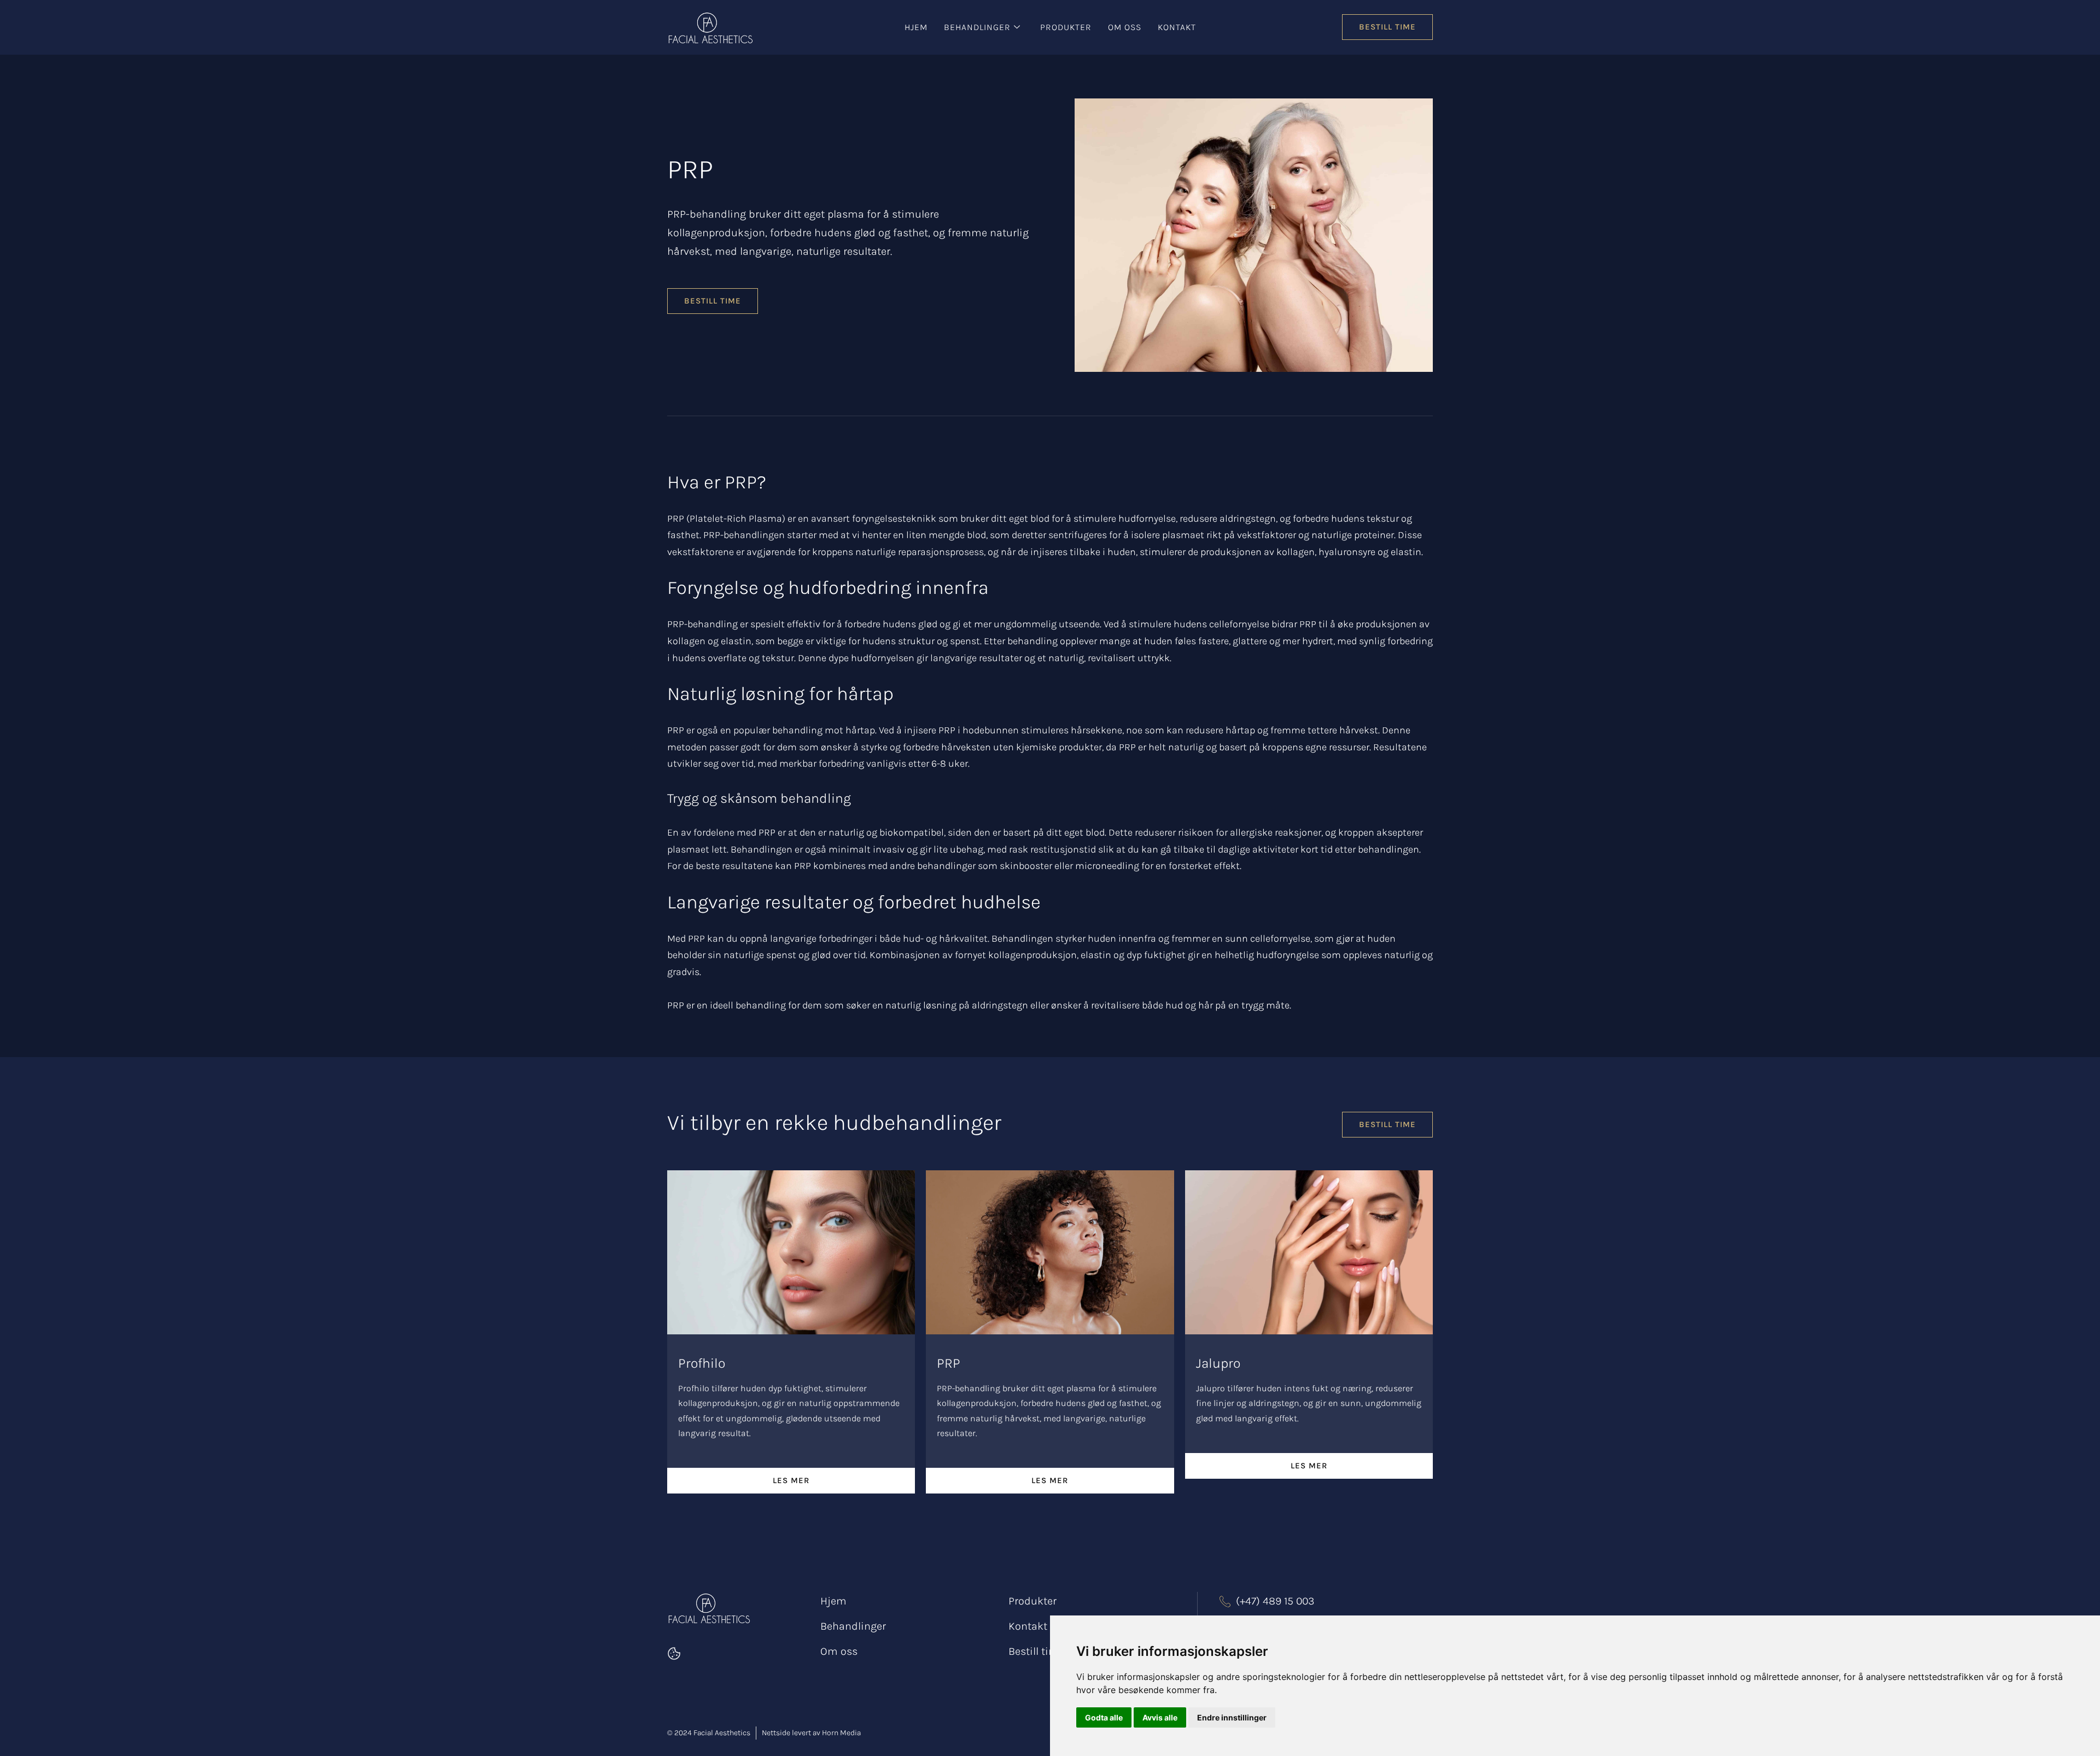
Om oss (1125, 27)
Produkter (1066, 27)
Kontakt (1177, 27)
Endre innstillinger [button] (1232, 1717)
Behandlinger (977, 27)
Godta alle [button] (1104, 1717)
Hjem (916, 27)
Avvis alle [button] (1160, 1717)
